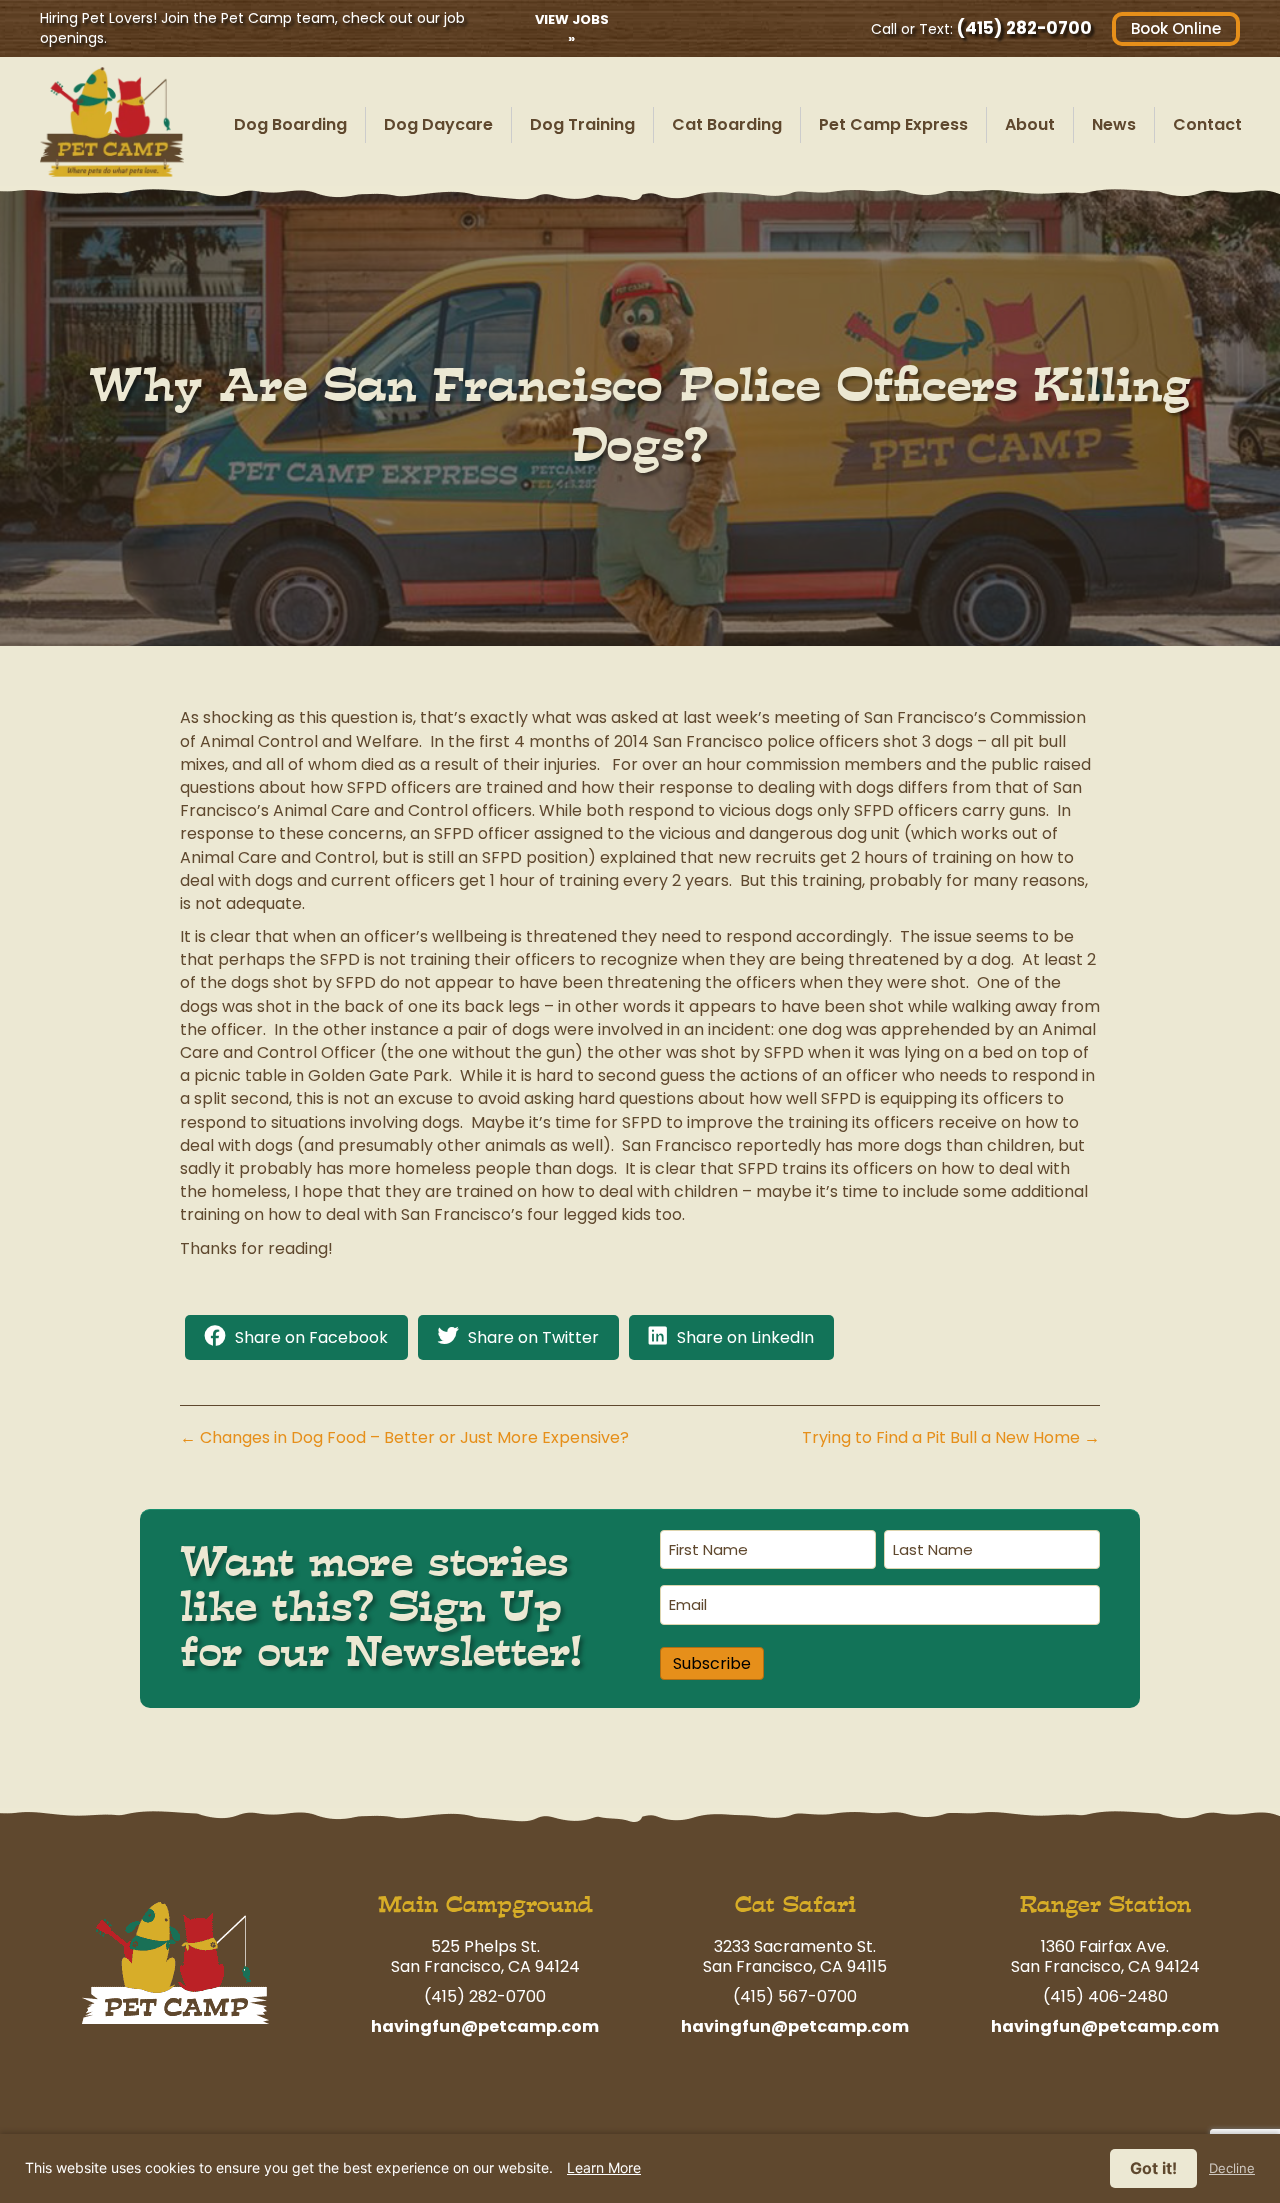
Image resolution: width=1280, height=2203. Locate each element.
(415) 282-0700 (1024, 28)
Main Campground (485, 1904)
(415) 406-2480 (1105, 1996)
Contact (1207, 124)
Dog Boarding (290, 124)
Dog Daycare (438, 124)
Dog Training (582, 124)
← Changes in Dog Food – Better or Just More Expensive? (404, 1437)
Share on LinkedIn (745, 1337)
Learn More (604, 2167)
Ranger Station (1105, 1904)
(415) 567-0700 (795, 1996)
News (1114, 124)
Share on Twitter (533, 1337)
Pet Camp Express (893, 124)
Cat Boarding (727, 124)
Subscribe (712, 1663)
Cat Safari (795, 1904)
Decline (1232, 2168)
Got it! (1153, 2168)
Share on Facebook (311, 1337)
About (1030, 124)
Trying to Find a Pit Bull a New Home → (951, 1437)
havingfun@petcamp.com (485, 2026)
